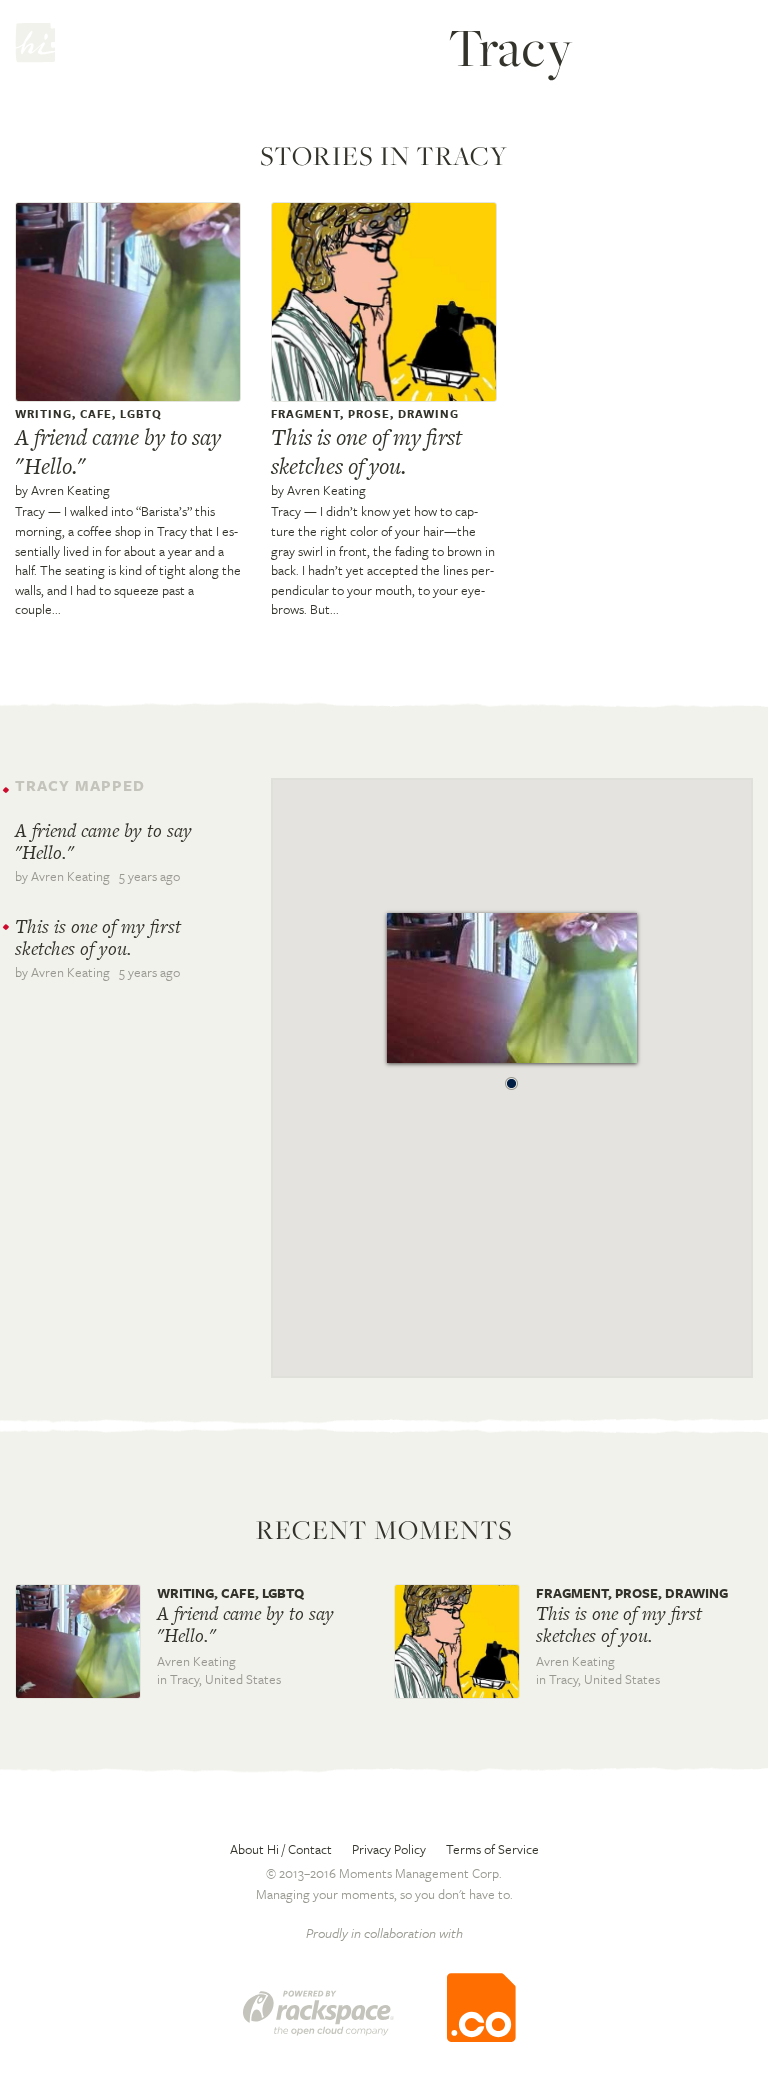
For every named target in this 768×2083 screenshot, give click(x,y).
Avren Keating (70, 490)
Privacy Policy (389, 1849)
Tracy (30, 511)
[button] (512, 1078)
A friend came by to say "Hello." (118, 451)
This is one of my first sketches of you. (366, 451)
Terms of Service (492, 1849)
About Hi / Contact (281, 1849)
